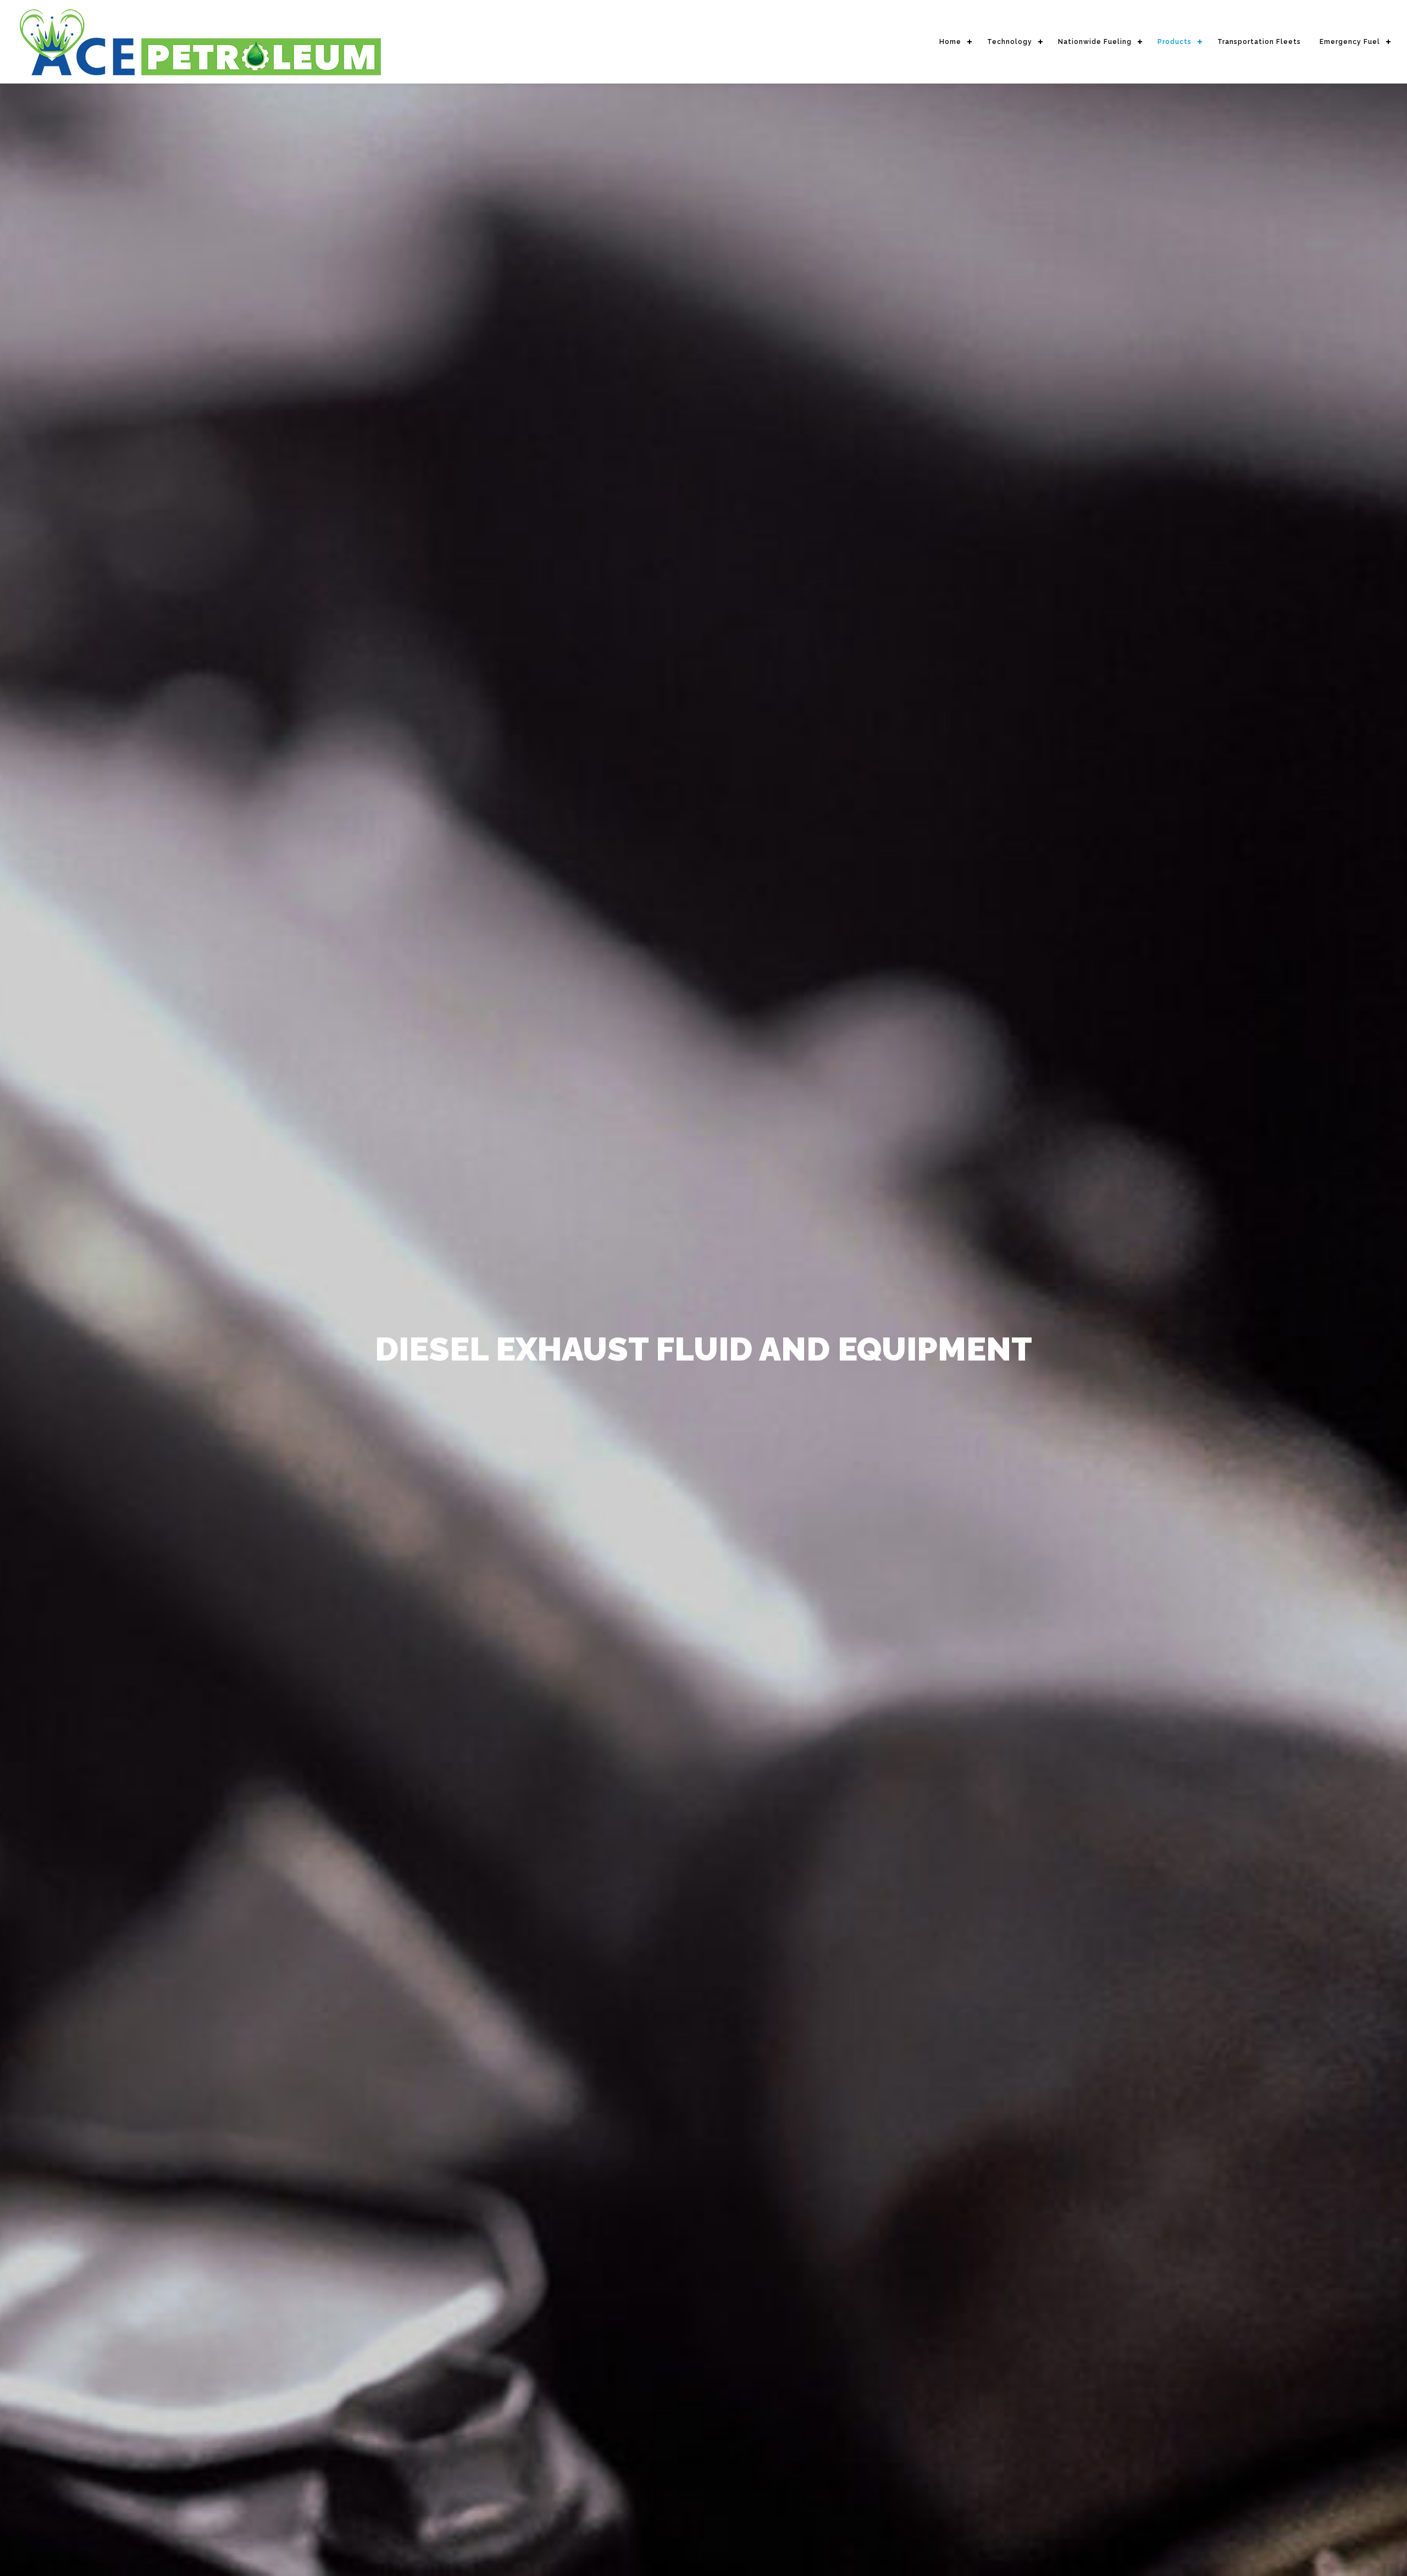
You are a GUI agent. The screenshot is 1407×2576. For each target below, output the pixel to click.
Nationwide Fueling (1095, 42)
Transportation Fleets (1259, 42)
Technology (1010, 42)
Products (1175, 42)
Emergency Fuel (1350, 42)
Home (950, 42)
